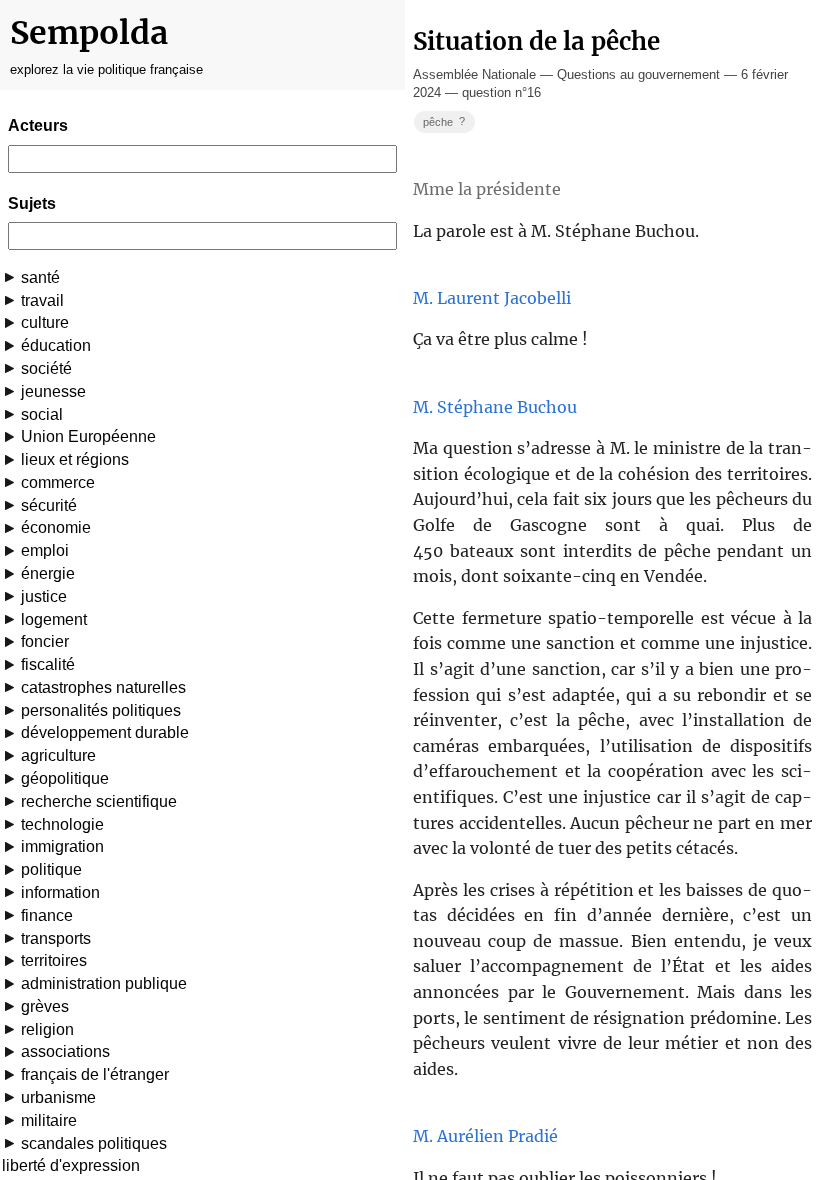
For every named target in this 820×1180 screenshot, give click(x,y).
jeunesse (53, 391)
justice (44, 596)
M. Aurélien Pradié (485, 1136)
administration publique (104, 983)
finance (47, 915)
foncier (45, 641)
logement (54, 619)
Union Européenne (88, 436)
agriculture (58, 755)
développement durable (105, 732)
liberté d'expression (71, 1165)
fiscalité (48, 664)
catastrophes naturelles (103, 687)
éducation (56, 345)
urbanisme (58, 1097)
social (42, 414)
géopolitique (65, 778)
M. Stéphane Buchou (495, 407)
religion (47, 1029)
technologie (62, 824)
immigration (62, 846)
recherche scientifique (99, 801)
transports (56, 938)
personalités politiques (101, 710)
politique (51, 869)
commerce (58, 482)
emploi (45, 550)
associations (65, 1051)
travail (42, 300)
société (46, 368)
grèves (45, 1006)
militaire (49, 1120)
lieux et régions (75, 459)
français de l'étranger (95, 1074)
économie (56, 527)
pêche (444, 121)
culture (45, 322)
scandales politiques (94, 1143)
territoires (54, 960)
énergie (48, 573)
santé (40, 277)
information (60, 892)
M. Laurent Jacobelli (492, 298)
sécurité (49, 505)
